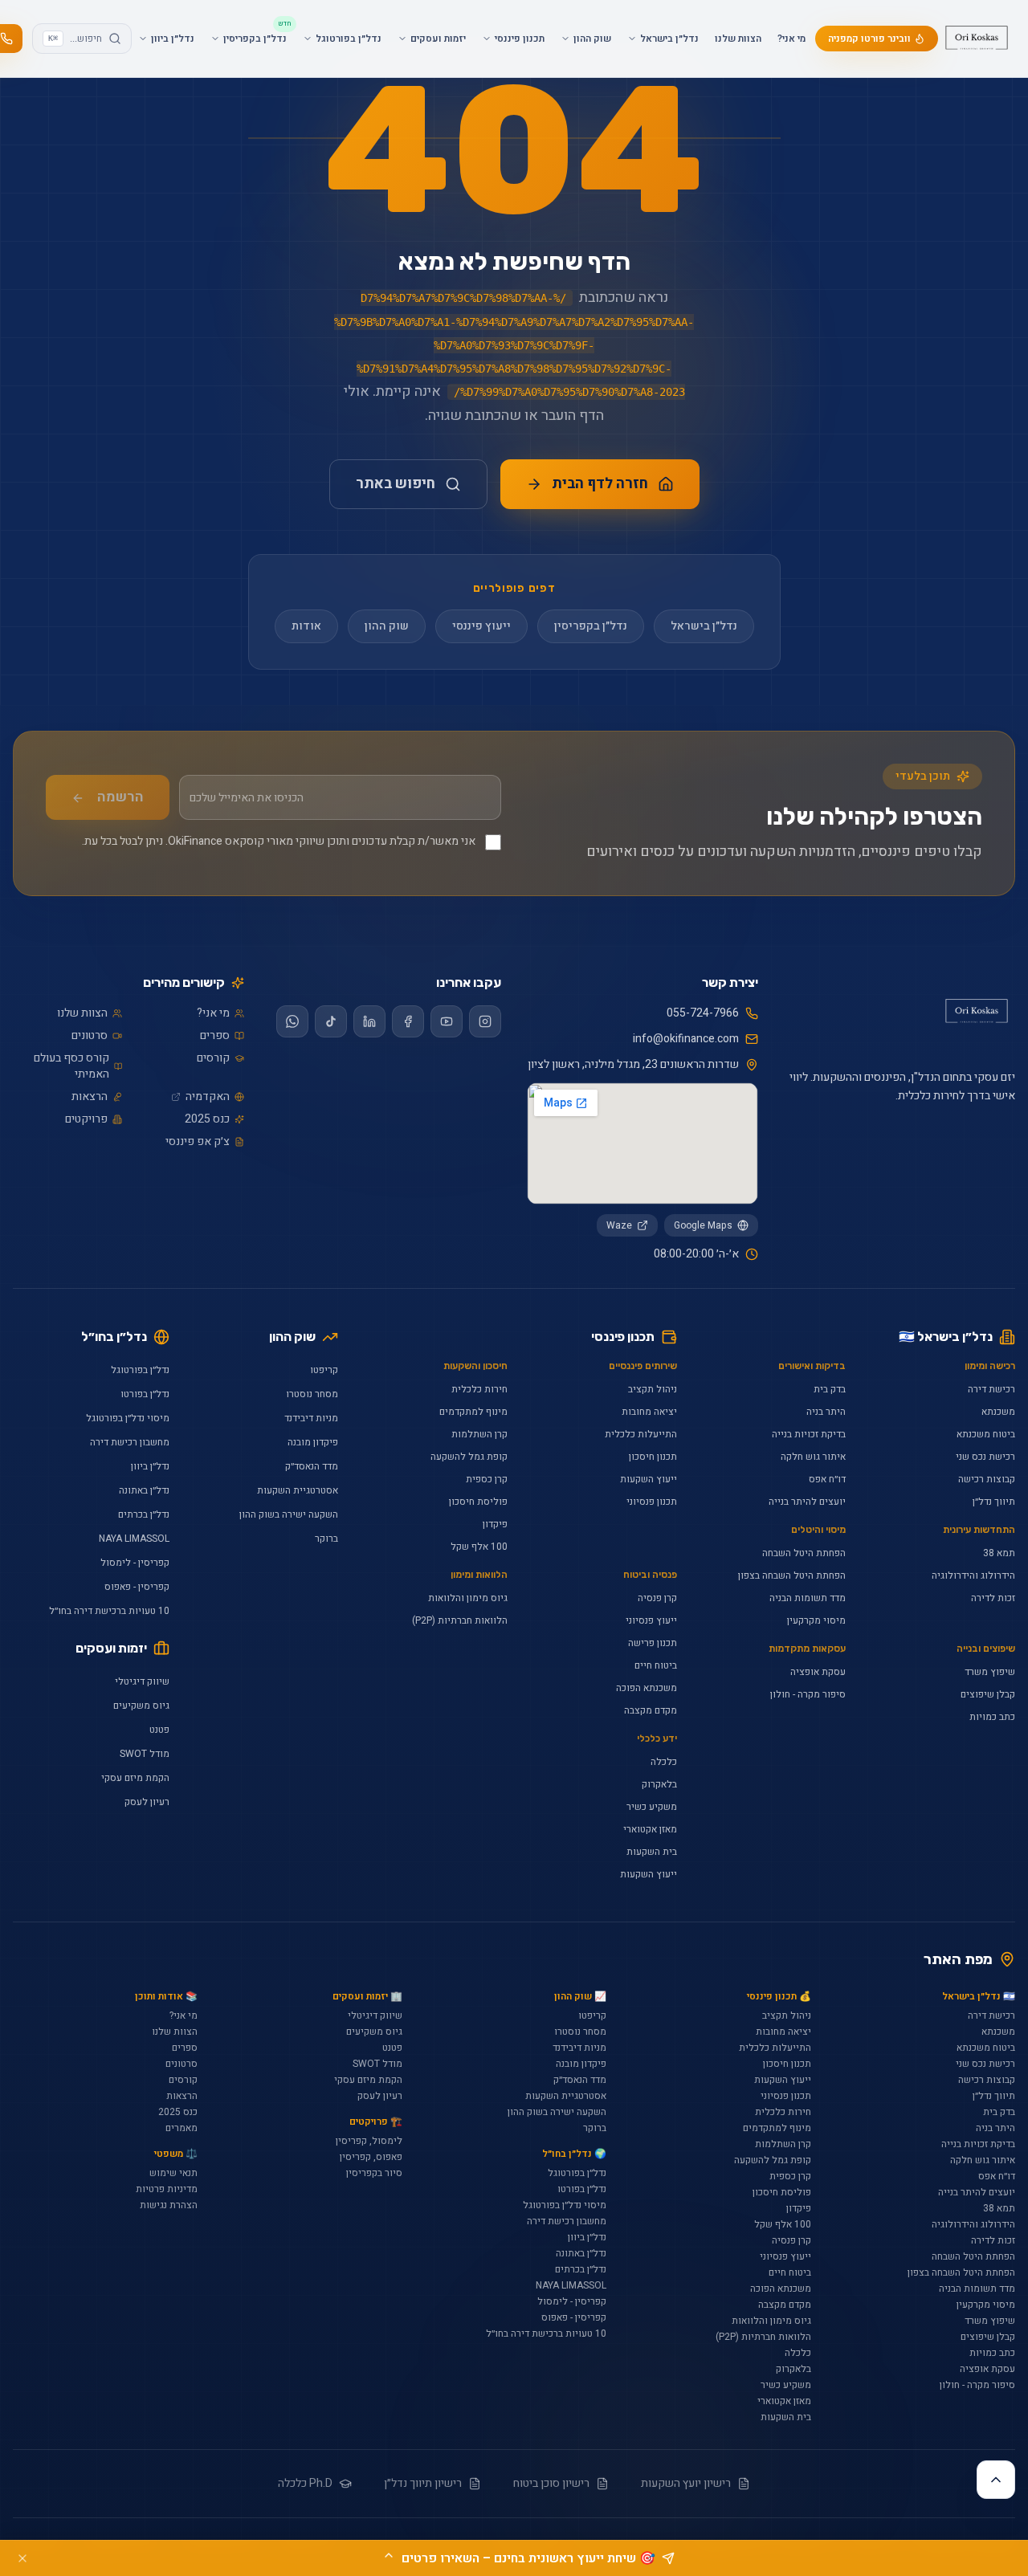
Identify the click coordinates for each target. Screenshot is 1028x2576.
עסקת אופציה (818, 1672)
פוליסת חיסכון (478, 1502)
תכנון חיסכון (653, 1457)
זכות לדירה (993, 1598)
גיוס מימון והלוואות (468, 1598)
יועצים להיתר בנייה (807, 1502)
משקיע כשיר (652, 1807)
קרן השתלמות (479, 1434)
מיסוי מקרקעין (816, 1620)
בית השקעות (652, 1852)
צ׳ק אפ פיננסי (198, 1142)
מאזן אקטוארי (650, 1829)
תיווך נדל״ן (994, 1502)
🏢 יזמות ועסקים (367, 1996)
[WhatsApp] (292, 1021)
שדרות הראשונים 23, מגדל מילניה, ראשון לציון (633, 1065)
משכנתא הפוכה (647, 1688)
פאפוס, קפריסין (371, 2157)
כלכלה (664, 1762)
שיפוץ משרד (990, 1672)
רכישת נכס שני (985, 1457)
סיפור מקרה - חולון (808, 1694)
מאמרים (182, 2128)
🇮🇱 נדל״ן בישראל (979, 1996)
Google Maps (703, 1225)
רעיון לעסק (147, 1802)
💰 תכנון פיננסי (779, 1996)
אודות (306, 626)
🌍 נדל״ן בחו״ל (574, 2154)
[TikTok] (331, 1021)
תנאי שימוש (173, 2173)
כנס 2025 (207, 1119)
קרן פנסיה (657, 1598)
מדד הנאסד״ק (312, 1466)
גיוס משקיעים (141, 1706)
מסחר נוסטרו (312, 1394)
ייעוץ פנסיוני (651, 1620)
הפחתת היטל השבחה (804, 1553)
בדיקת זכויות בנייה (809, 1434)
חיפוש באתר (396, 484)
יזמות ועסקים (111, 1648)
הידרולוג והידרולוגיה (973, 1575)
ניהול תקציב (653, 1389)
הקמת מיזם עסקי (135, 1778)
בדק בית (830, 1389)
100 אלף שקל (479, 1547)
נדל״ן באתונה (144, 1490)
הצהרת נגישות (169, 2205)
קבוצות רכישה (987, 1479)
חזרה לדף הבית (600, 484)
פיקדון (495, 1524)
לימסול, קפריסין (369, 2141)
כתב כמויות (992, 1717)
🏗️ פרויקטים (375, 2122)
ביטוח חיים (656, 1665)
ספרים (215, 1036)
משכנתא (998, 1412)
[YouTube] (447, 1021)
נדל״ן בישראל (704, 626)
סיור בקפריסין (374, 2173)
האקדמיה (208, 1097)
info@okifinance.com (686, 1039)
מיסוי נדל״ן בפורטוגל (128, 1418)
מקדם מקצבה (651, 1710)
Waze (619, 1225)
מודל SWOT (145, 1754)
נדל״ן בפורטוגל (140, 1370)
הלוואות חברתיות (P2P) (460, 1620)
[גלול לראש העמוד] (996, 2480)
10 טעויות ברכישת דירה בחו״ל (109, 1611)
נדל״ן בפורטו (145, 1394)
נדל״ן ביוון (150, 1466)
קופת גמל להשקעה (469, 1457)
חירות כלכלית (479, 1389)
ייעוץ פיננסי (481, 626)
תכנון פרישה (653, 1643)
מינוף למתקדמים (473, 1412)
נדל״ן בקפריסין (591, 626)
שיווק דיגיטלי (142, 1681)
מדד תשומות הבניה (808, 1598)
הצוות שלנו (738, 39)
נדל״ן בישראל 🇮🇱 (946, 1337)
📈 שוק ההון (580, 1996)
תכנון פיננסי (623, 1337)
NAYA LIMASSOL (134, 1539)
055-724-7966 (703, 1013)
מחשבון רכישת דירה (130, 1442)
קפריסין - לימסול (135, 1563)
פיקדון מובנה (313, 1442)
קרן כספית (487, 1479)
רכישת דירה (991, 1389)
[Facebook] (408, 1021)
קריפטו (324, 1370)
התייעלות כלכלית (641, 1434)
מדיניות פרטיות (167, 2189)
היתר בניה (826, 1412)
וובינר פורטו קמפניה (869, 39)
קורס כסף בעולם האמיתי (71, 1066)
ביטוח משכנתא (986, 1434)
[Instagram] (485, 1021)
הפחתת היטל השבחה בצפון (792, 1575)
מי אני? (791, 39)
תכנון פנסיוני (652, 1502)
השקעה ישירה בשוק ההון (289, 1514)
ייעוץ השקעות (649, 1479)
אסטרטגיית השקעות (298, 1490)
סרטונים (90, 1036)
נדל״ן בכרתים (144, 1514)
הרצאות (90, 1097)
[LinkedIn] (369, 1021)
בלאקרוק (659, 1784)
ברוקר (326, 1539)
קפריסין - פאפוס (137, 1587)
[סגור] (22, 2558)
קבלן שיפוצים (988, 1694)
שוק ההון (387, 626)
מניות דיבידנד (311, 1418)
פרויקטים (86, 1119)
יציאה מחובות (649, 1412)
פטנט (159, 1730)
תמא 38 (999, 1553)
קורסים (213, 1058)
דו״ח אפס (827, 1479)
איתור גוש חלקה (813, 1457)
